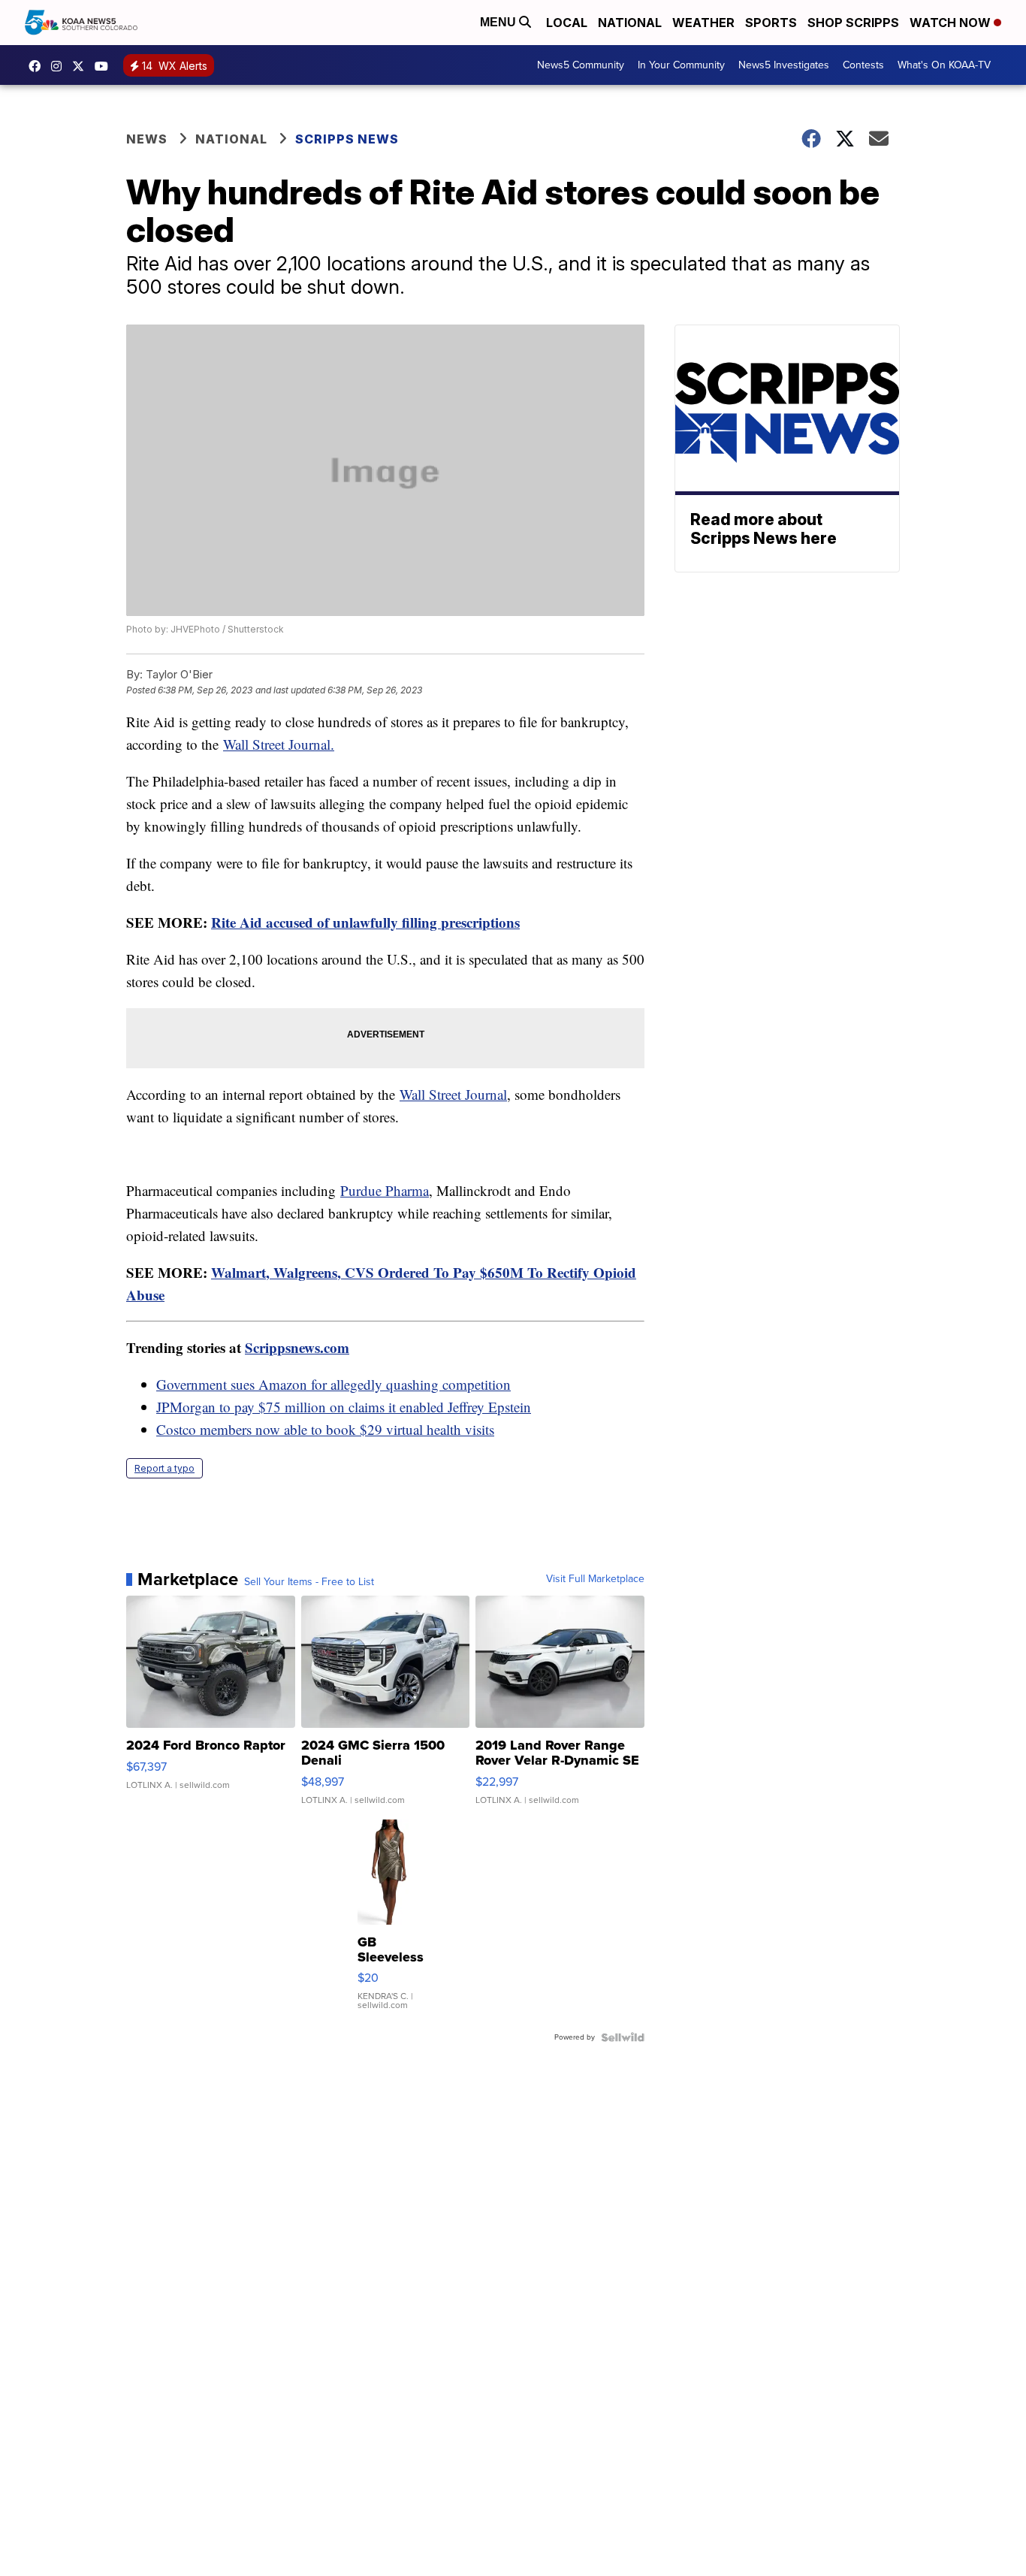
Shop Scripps (853, 23)
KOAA (38, 66)
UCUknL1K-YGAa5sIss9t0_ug (105, 66)
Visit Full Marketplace (595, 1579)
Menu (499, 22)
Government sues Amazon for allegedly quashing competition (333, 1384)
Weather (703, 23)
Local (567, 23)
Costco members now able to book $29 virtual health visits (325, 1429)
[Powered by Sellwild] (623, 2037)
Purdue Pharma (385, 1190)
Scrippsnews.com (297, 1347)
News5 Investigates (784, 65)
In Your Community (681, 65)
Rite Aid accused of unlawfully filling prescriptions (365, 922)
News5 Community (581, 65)
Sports (771, 23)
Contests (863, 65)
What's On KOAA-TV (944, 65)
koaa (82, 66)
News (147, 139)
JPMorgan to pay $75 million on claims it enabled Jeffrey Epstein (344, 1407)
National (630, 23)
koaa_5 (60, 66)
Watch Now (952, 23)
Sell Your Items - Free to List (309, 1582)
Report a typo (164, 1468)
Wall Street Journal (453, 1094)
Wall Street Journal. (279, 744)
